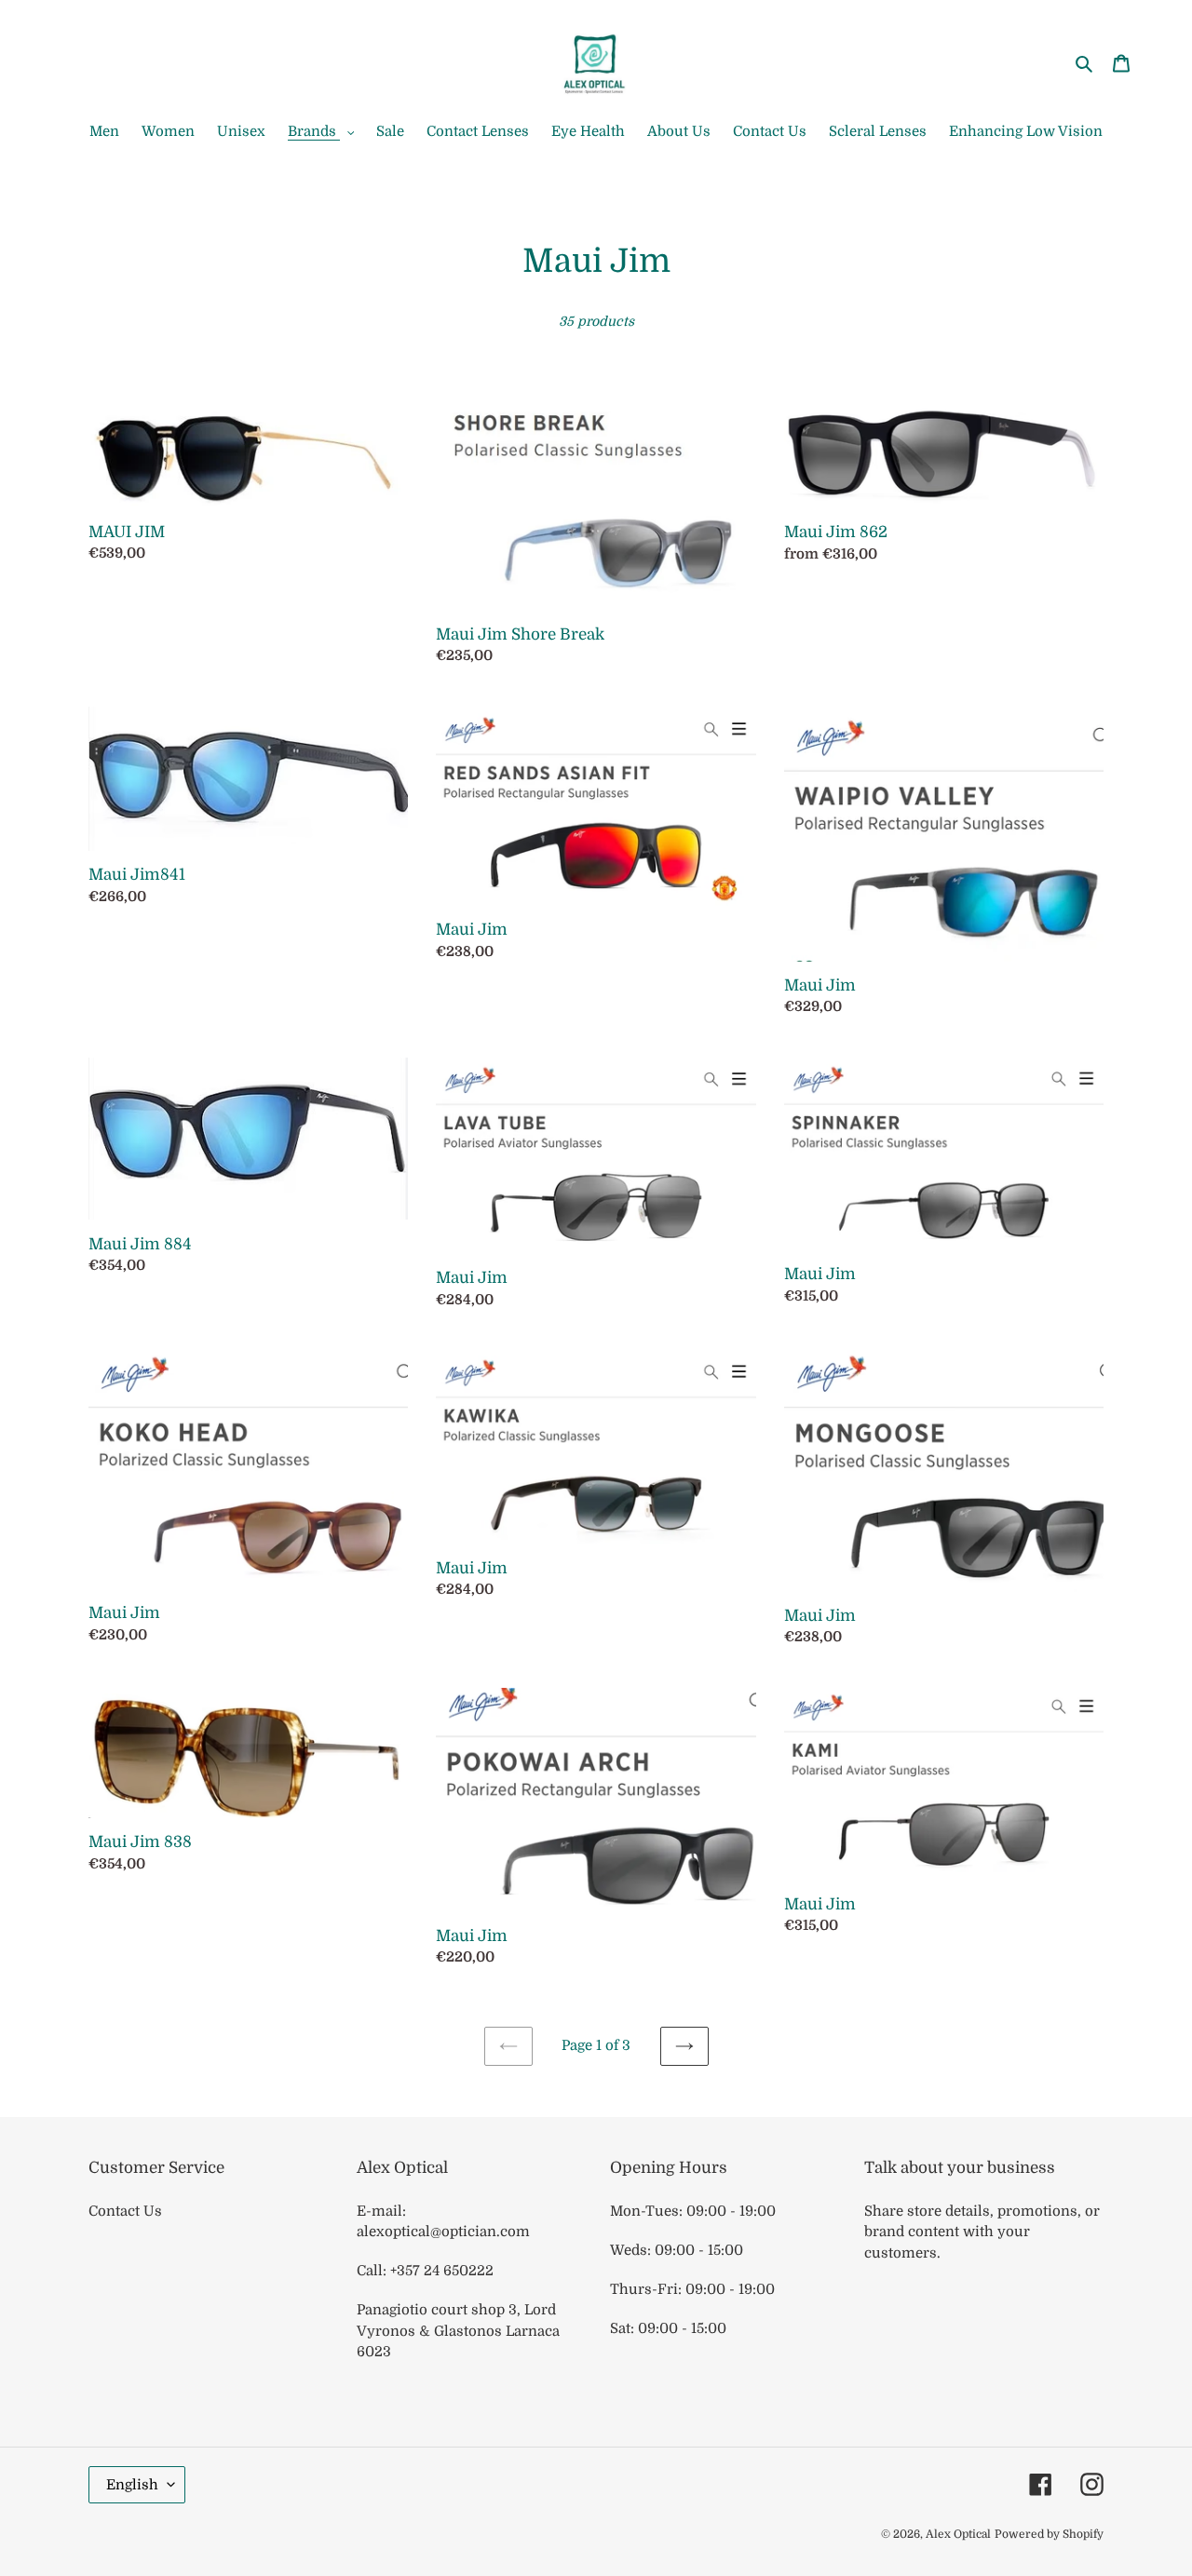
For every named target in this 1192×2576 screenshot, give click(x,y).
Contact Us (125, 2211)
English (132, 2485)
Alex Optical (958, 2534)
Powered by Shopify (1049, 2534)
